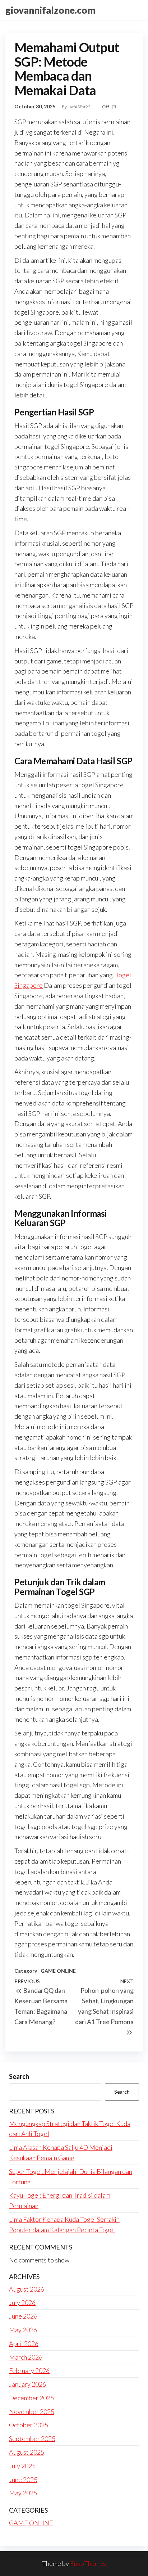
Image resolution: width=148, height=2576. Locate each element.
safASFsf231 (82, 107)
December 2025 (31, 2398)
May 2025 (23, 2493)
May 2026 (23, 2330)
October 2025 (29, 2425)
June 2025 (23, 2480)
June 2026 (23, 2316)
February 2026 (29, 2370)
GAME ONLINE (58, 1971)
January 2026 (27, 2384)
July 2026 (22, 2302)
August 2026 (27, 2289)
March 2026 (26, 2357)
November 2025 (32, 2411)
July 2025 (22, 2466)
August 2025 (27, 2452)
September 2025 (32, 2438)
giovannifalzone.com (50, 10)
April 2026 (24, 2343)
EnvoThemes (88, 2563)
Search (19, 2076)
